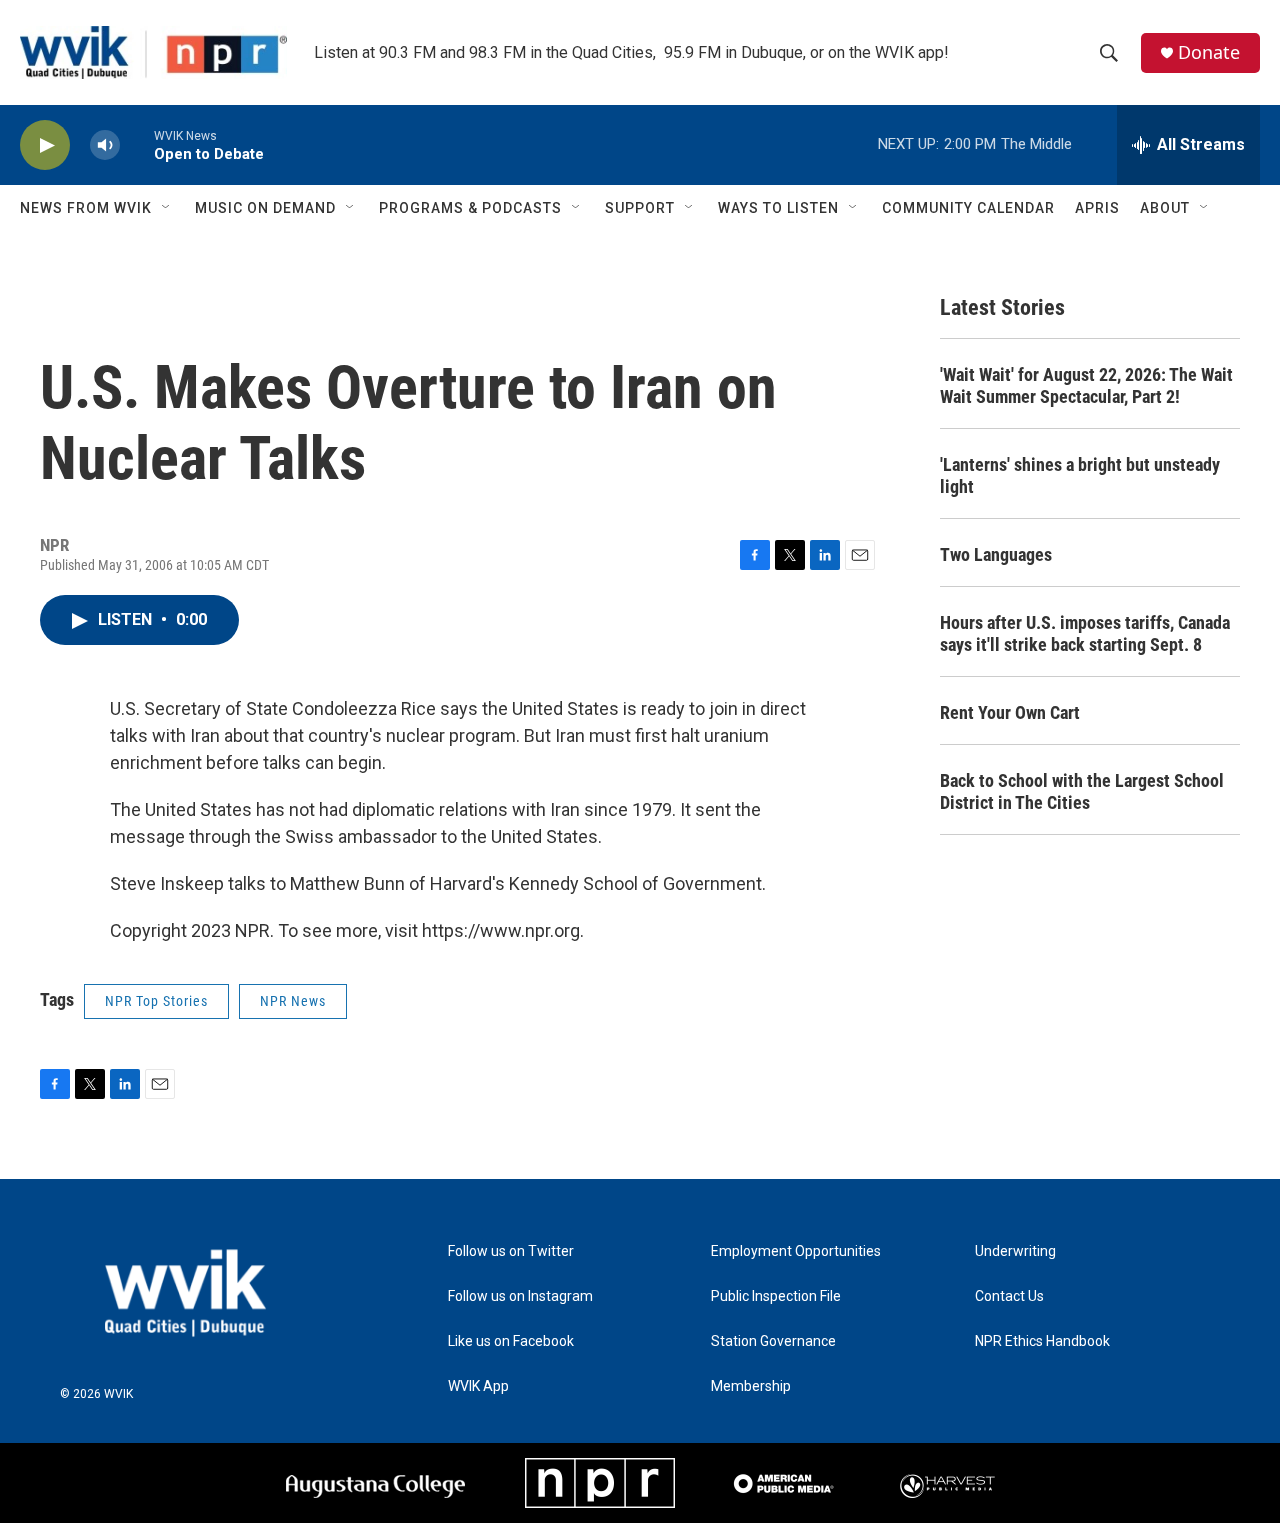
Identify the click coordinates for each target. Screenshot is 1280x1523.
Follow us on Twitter (511, 1251)
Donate (1209, 52)
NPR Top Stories (156, 1001)
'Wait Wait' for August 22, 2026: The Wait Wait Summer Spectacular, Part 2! (1086, 385)
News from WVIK (86, 208)
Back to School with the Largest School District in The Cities (1082, 791)
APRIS (1097, 208)
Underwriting (1015, 1251)
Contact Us (1009, 1296)
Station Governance (773, 1341)
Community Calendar (968, 208)
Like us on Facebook (511, 1341)
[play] (45, 145)
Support (640, 208)
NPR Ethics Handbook (1042, 1341)
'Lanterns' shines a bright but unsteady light (1080, 475)
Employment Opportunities (796, 1251)
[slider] (137, 144)
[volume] (105, 145)
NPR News (293, 1001)
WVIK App (478, 1386)
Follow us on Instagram (520, 1296)
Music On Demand (265, 208)
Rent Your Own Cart (1010, 712)
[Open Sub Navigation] (167, 208)
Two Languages (996, 554)
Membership (751, 1386)
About (1165, 208)
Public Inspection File (776, 1296)
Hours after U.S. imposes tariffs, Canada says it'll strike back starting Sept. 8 (1085, 633)
